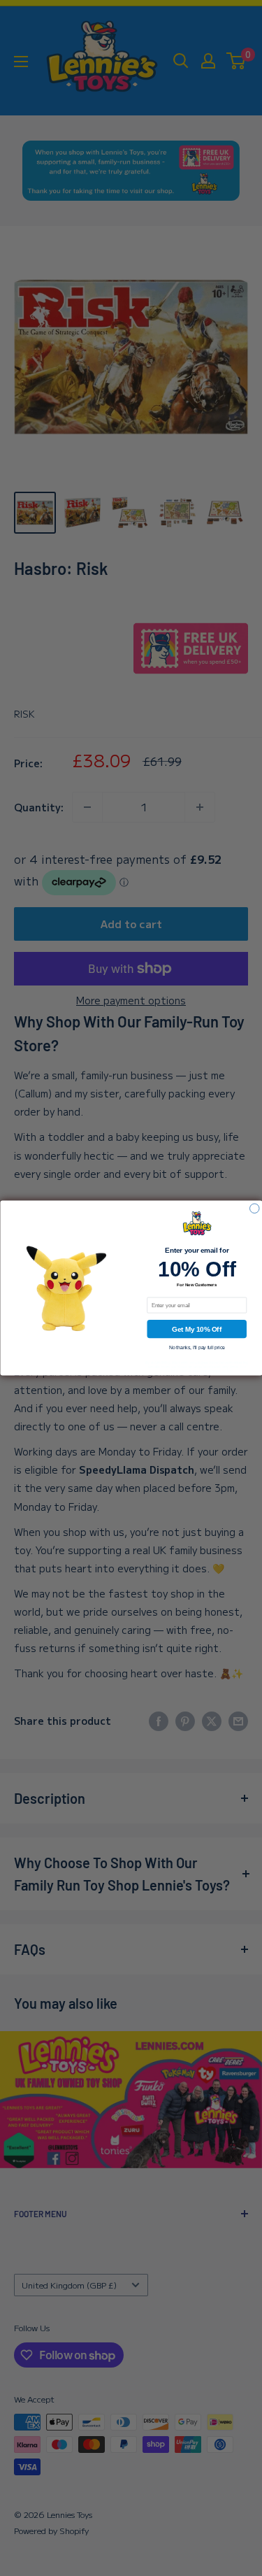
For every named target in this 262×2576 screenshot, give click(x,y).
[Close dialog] (254, 1209)
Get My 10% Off (197, 1329)
